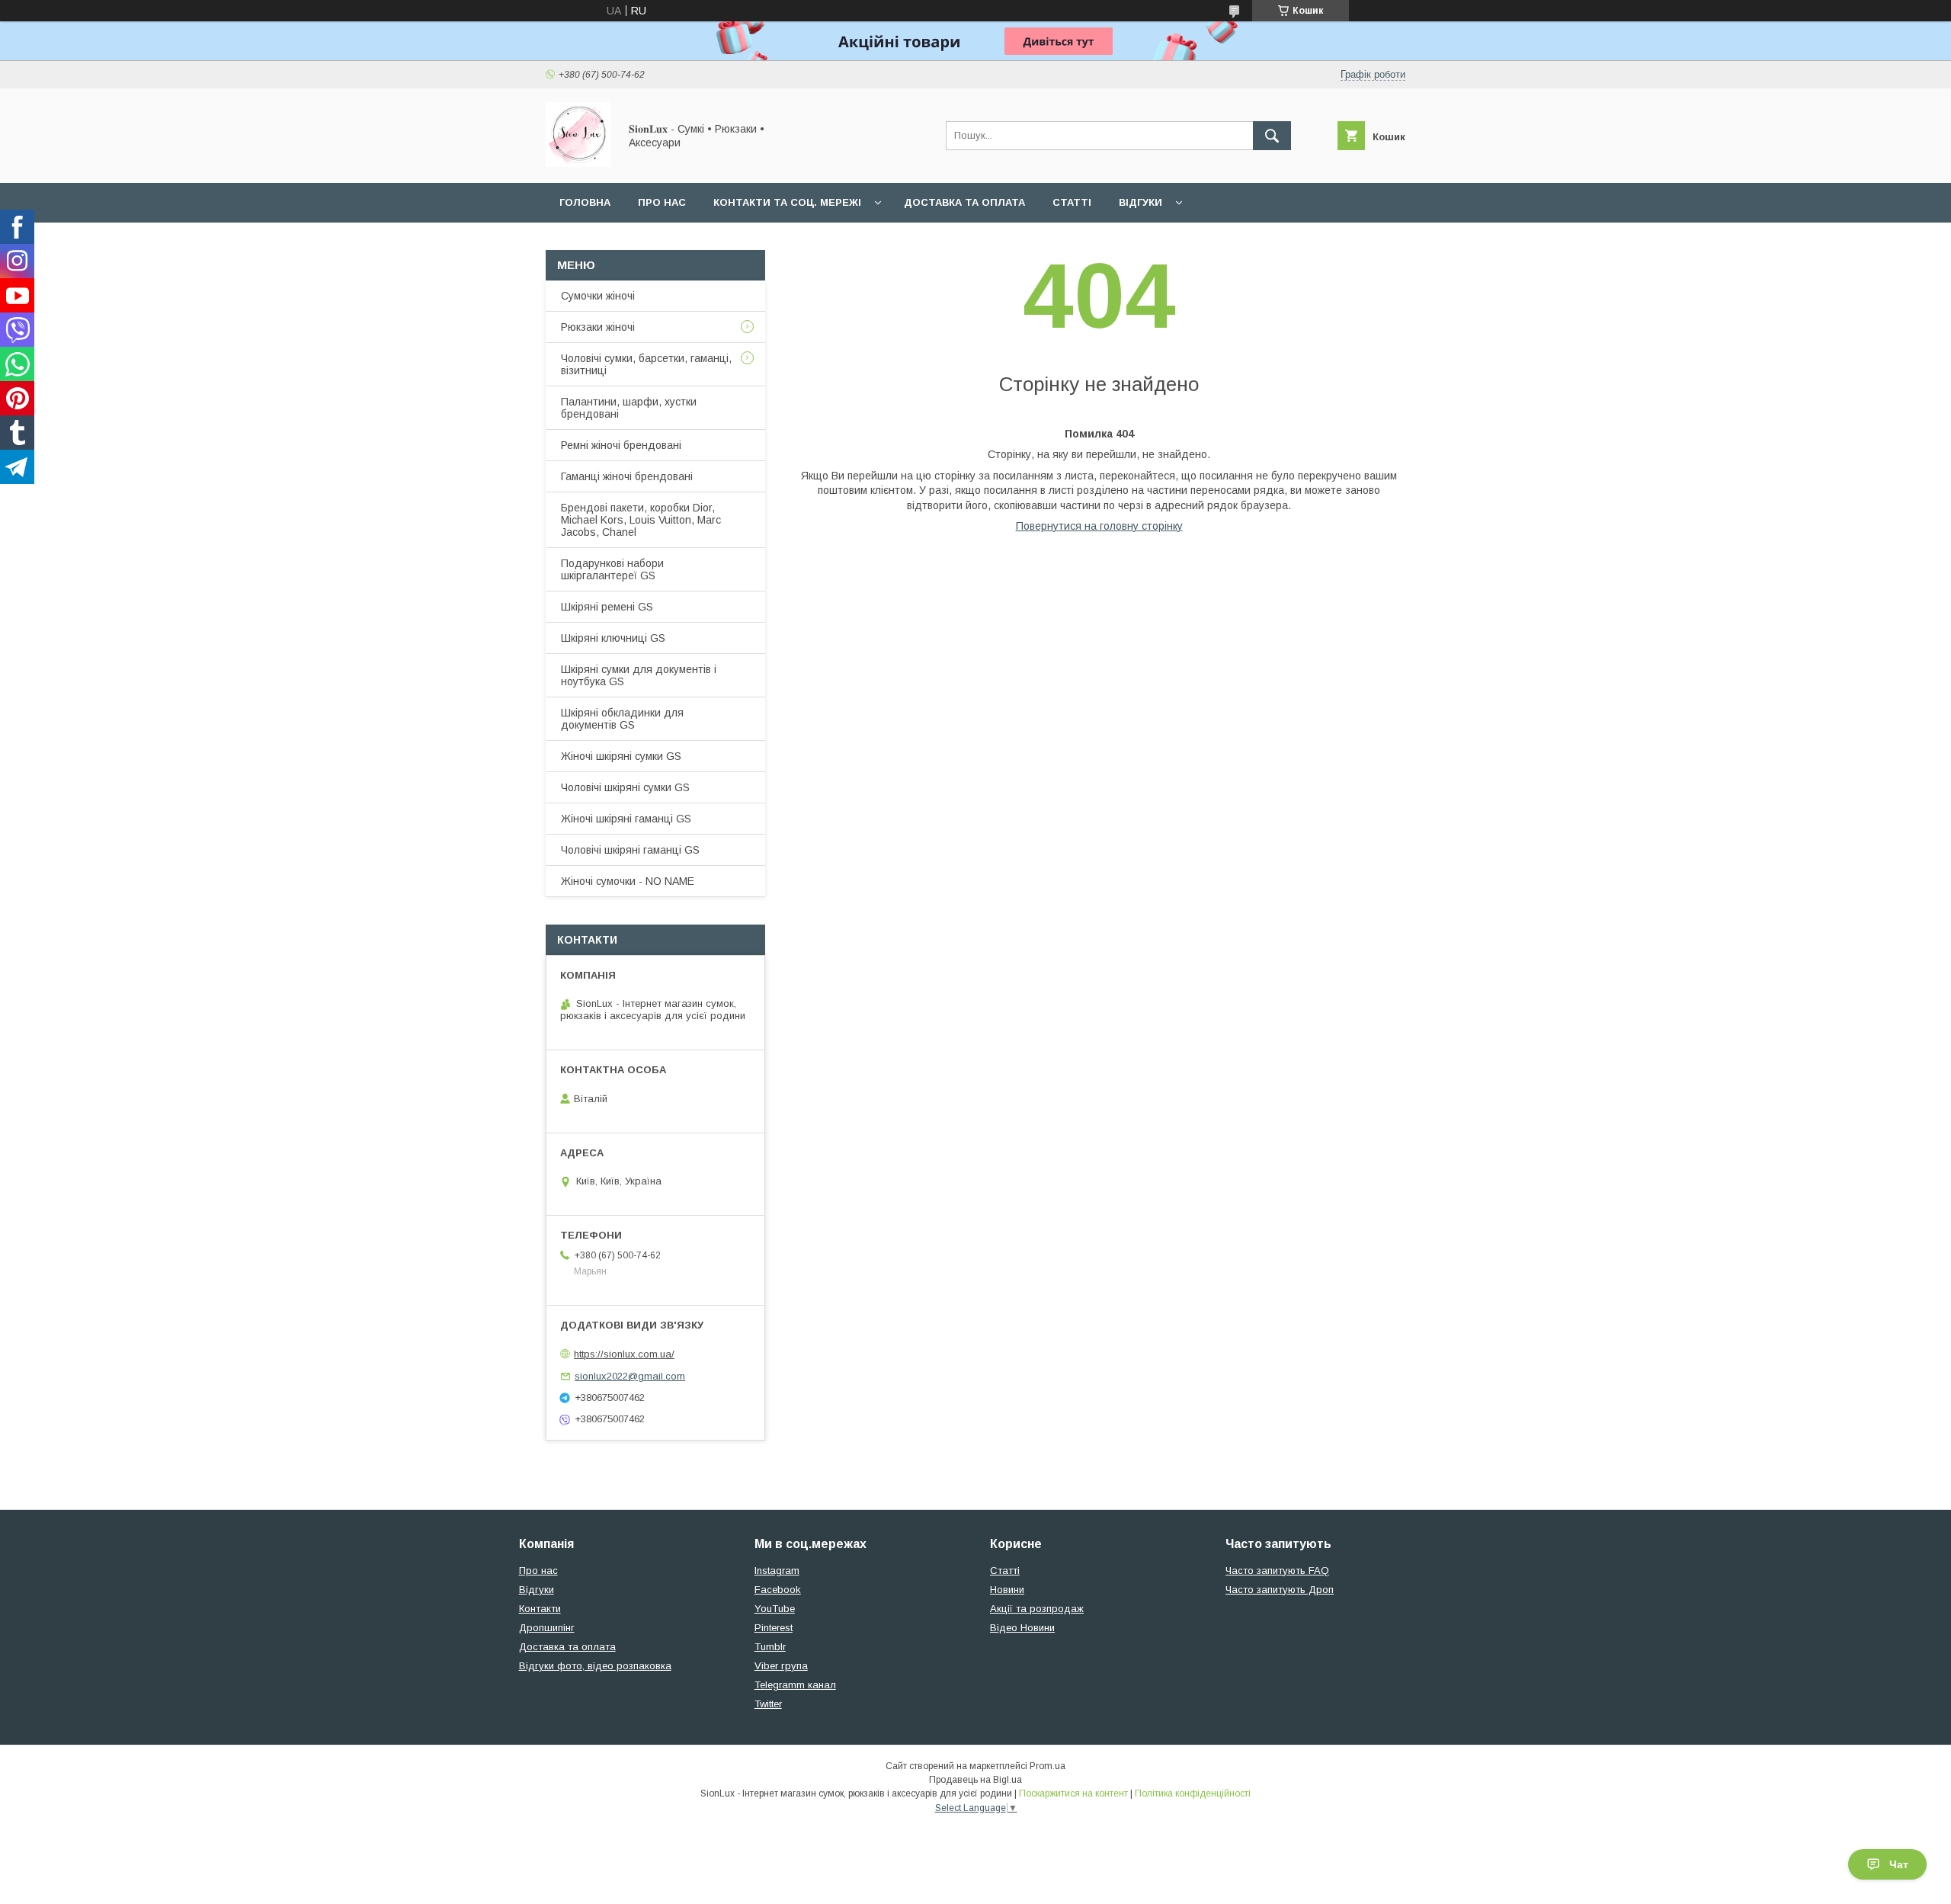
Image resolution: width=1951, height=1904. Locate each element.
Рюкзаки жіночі (598, 327)
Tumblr (770, 1647)
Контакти (540, 1609)
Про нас (662, 202)
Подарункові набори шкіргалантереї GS (612, 569)
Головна (585, 202)
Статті (1072, 202)
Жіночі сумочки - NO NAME (628, 881)
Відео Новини (1022, 1628)
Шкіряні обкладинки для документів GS (622, 719)
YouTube (775, 1609)
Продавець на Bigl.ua (975, 1780)
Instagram (777, 1571)
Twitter (768, 1704)
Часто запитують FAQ (1277, 1571)
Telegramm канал (795, 1685)
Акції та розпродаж (1037, 1609)
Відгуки (1140, 202)
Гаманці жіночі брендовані (627, 476)
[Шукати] (1272, 136)
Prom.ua (1048, 1766)
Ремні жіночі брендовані (621, 445)
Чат (1899, 1864)
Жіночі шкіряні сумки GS (621, 756)
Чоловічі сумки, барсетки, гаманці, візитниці (646, 364)
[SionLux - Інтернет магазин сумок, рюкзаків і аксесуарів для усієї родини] (578, 163)
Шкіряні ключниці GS (613, 638)
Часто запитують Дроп (1280, 1590)
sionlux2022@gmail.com (630, 1376)
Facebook (778, 1590)
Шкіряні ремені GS (607, 607)
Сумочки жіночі (598, 296)
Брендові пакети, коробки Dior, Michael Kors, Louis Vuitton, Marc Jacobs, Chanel (641, 520)
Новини (1007, 1590)
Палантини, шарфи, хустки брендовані (629, 408)
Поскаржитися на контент (1073, 1793)
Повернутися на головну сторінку (1099, 526)
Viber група (781, 1666)
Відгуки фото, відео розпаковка (595, 1666)
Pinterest (774, 1628)
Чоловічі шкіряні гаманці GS (630, 850)
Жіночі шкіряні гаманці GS (626, 819)
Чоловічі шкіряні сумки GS (625, 787)
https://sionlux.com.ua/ (624, 1354)
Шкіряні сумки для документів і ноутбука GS (639, 675)
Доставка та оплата (964, 202)
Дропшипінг (547, 1628)
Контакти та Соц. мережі (787, 202)
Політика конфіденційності (1193, 1793)
